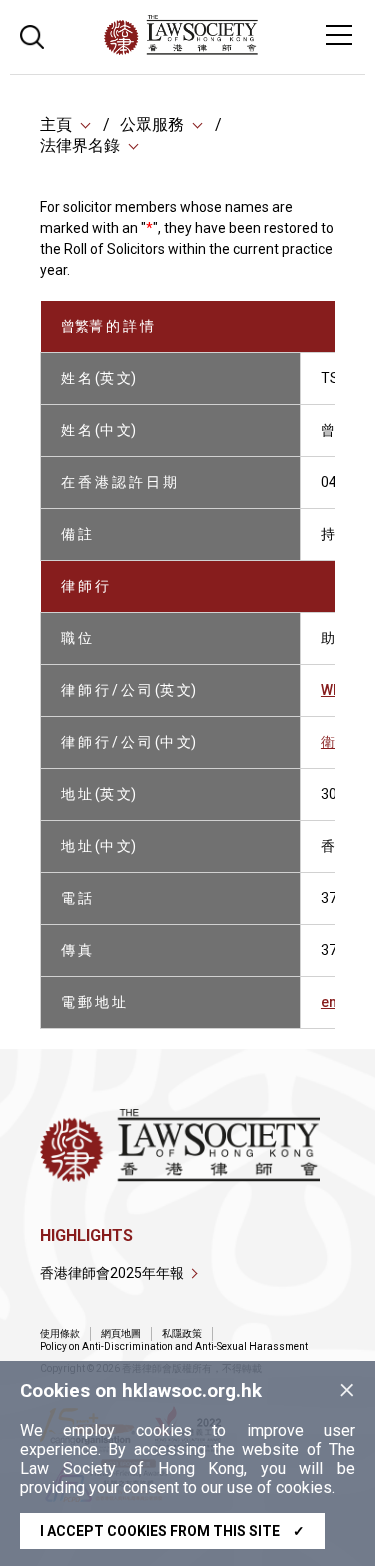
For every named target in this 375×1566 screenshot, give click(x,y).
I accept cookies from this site (172, 1531)
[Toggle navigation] (339, 35)
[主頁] (235, 49)
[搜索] (32, 34)
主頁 (56, 124)
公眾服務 (152, 124)
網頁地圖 (121, 1333)
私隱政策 (182, 1333)
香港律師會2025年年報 (112, 1273)
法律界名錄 (80, 145)
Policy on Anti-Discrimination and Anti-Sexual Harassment (174, 1346)
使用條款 (60, 1333)
